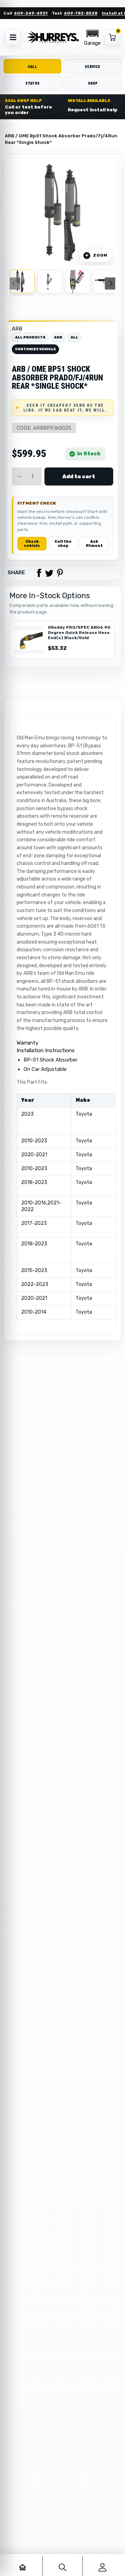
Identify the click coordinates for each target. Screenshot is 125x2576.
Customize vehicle (35, 349)
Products (35, 126)
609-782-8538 (81, 13)
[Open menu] (13, 37)
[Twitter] (49, 573)
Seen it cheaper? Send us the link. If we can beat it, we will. (65, 407)
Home (11, 126)
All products (30, 337)
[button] (92, 37)
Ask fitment (94, 544)
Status (32, 83)
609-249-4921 (31, 13)
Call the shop (63, 544)
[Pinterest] (60, 573)
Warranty (27, 1043)
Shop (93, 83)
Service (93, 66)
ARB (17, 329)
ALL (74, 337)
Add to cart (79, 476)
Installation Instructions (46, 1050)
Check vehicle (32, 544)
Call (32, 66)
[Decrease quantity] (19, 476)
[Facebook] (39, 573)
